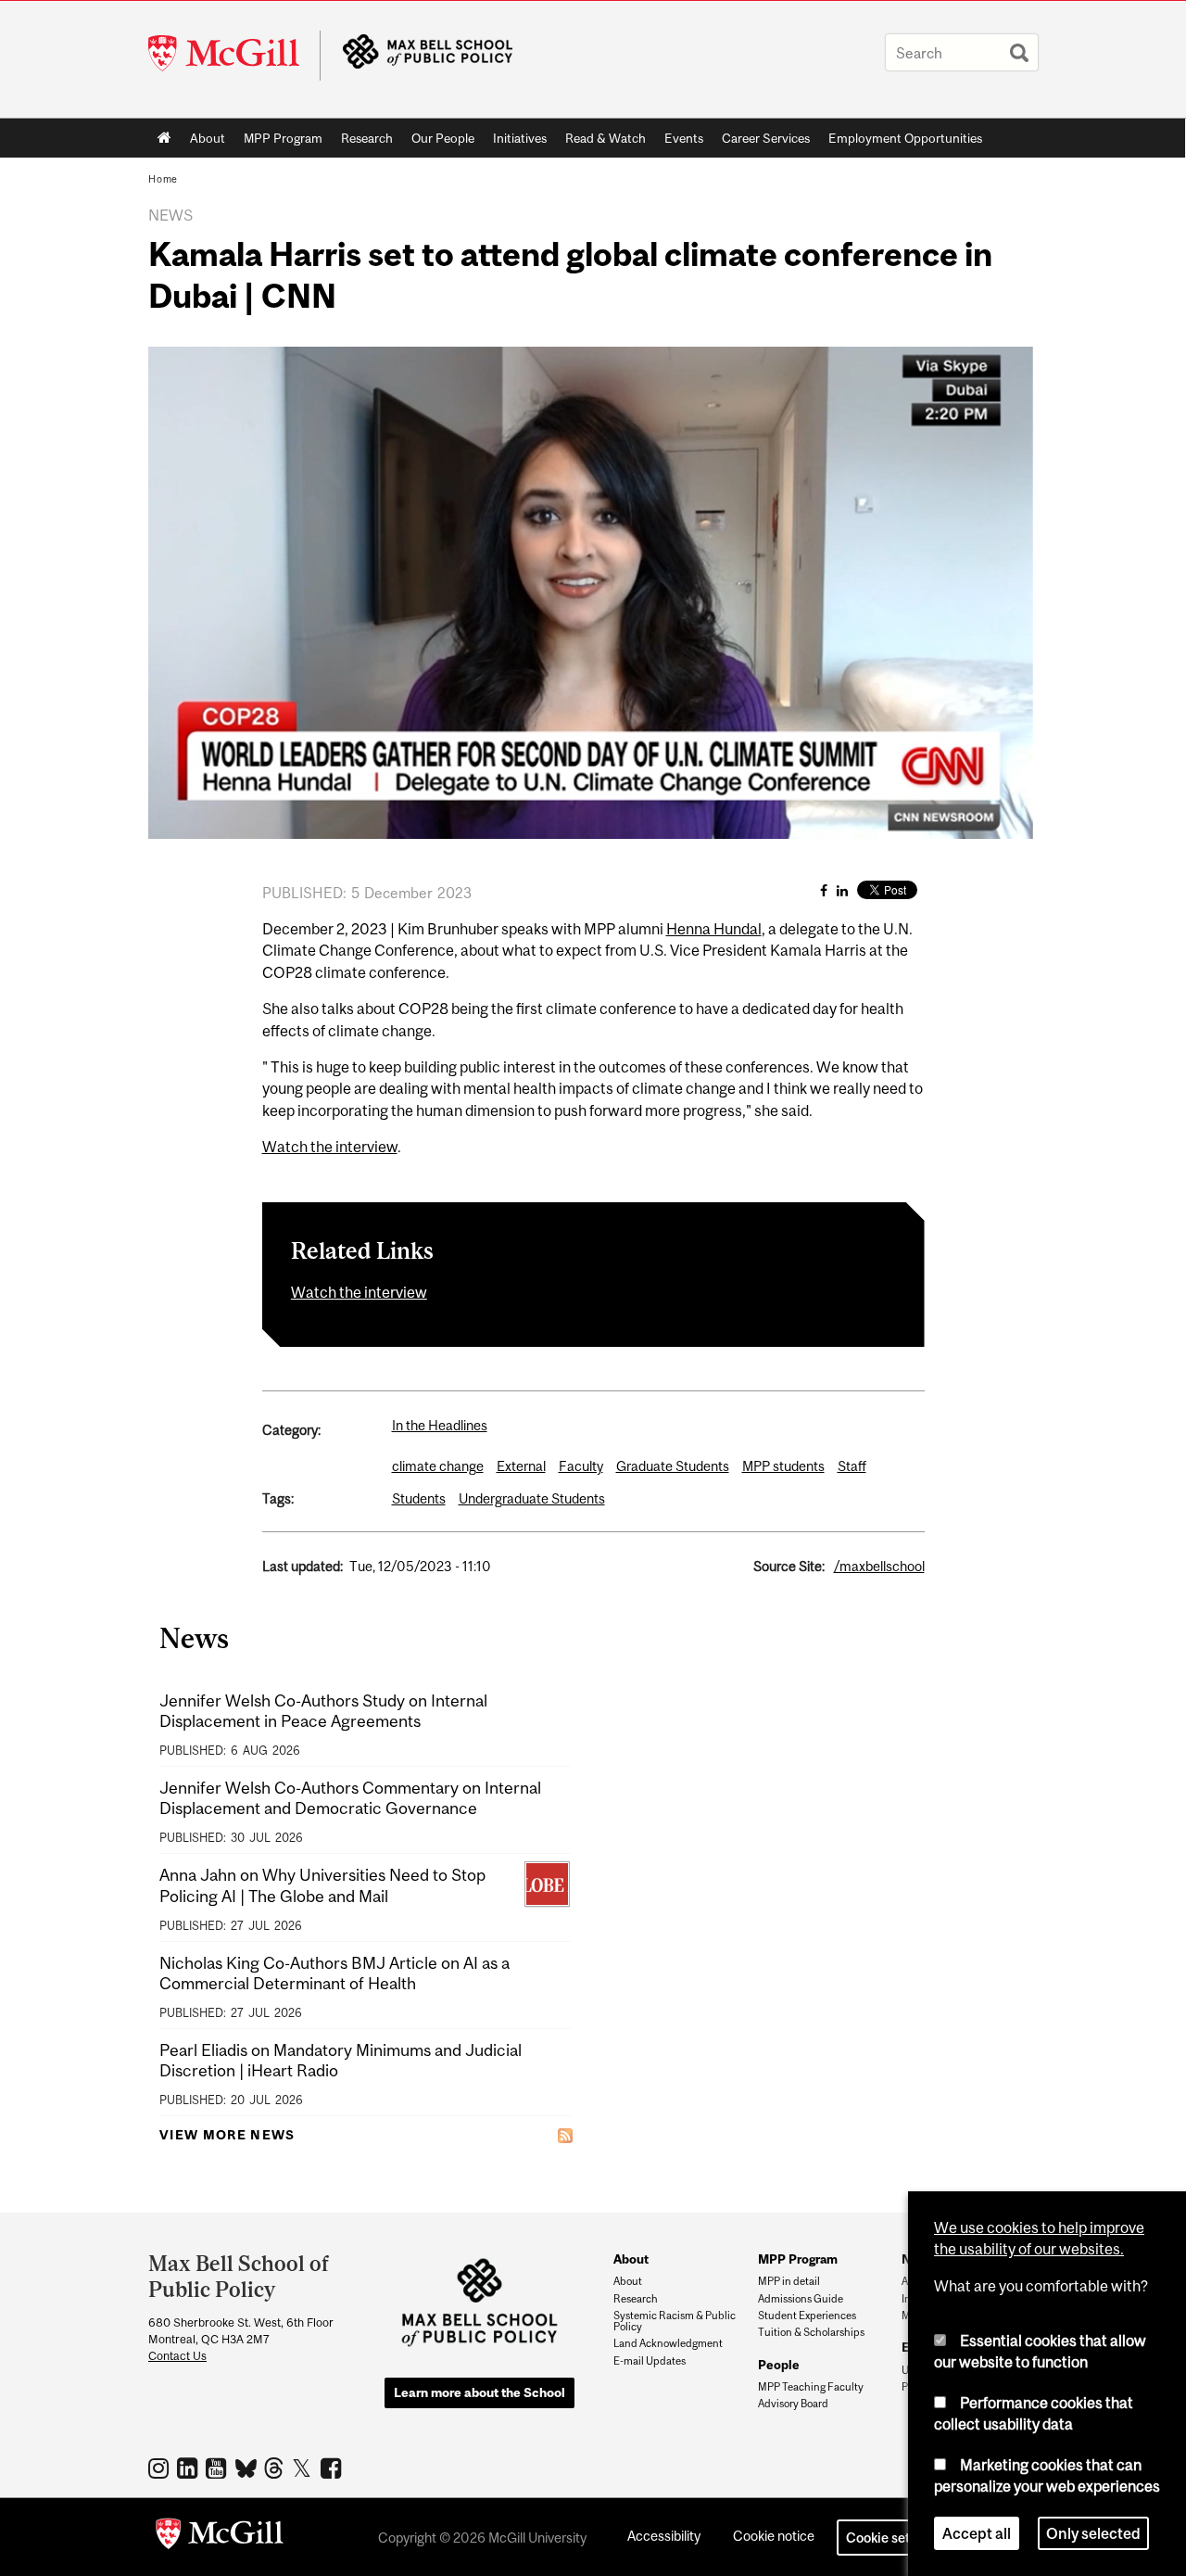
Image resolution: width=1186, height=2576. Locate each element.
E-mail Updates (650, 2361)
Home (164, 138)
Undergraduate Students (532, 1498)
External (521, 1466)
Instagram (161, 2468)
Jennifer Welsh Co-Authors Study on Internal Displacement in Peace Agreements (323, 1711)
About (208, 138)
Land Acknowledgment (668, 2343)
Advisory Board (793, 2404)
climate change (438, 1466)
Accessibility (664, 2536)
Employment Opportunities (905, 138)
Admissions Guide (801, 2299)
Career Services (766, 138)
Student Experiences (807, 2316)
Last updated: (303, 1566)
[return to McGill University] (220, 2537)
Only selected (1093, 2533)
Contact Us (177, 2356)
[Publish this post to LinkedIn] (842, 890)
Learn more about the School (479, 2392)
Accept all (977, 2533)
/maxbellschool (879, 1566)
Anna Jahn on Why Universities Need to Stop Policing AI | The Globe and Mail (322, 1885)
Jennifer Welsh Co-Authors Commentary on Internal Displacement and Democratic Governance (350, 1798)
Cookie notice (774, 2536)
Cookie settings (893, 2538)
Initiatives (520, 138)
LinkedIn (189, 2468)
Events (684, 138)
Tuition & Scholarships (811, 2332)
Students (419, 1498)
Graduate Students (673, 1466)
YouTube (218, 2468)
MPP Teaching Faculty (811, 2387)
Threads (276, 2468)
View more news (227, 2135)
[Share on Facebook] (824, 890)
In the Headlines (440, 1425)
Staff (852, 1466)
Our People (443, 138)
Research (367, 138)
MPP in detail (789, 2281)
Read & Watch (606, 138)
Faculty (581, 1466)
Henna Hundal (714, 929)
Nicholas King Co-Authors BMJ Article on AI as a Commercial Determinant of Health (334, 1973)
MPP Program (283, 138)
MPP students (783, 1466)
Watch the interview (330, 1147)
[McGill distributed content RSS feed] (565, 2135)
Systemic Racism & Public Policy (675, 2321)
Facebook (333, 2468)
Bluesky (247, 2467)
